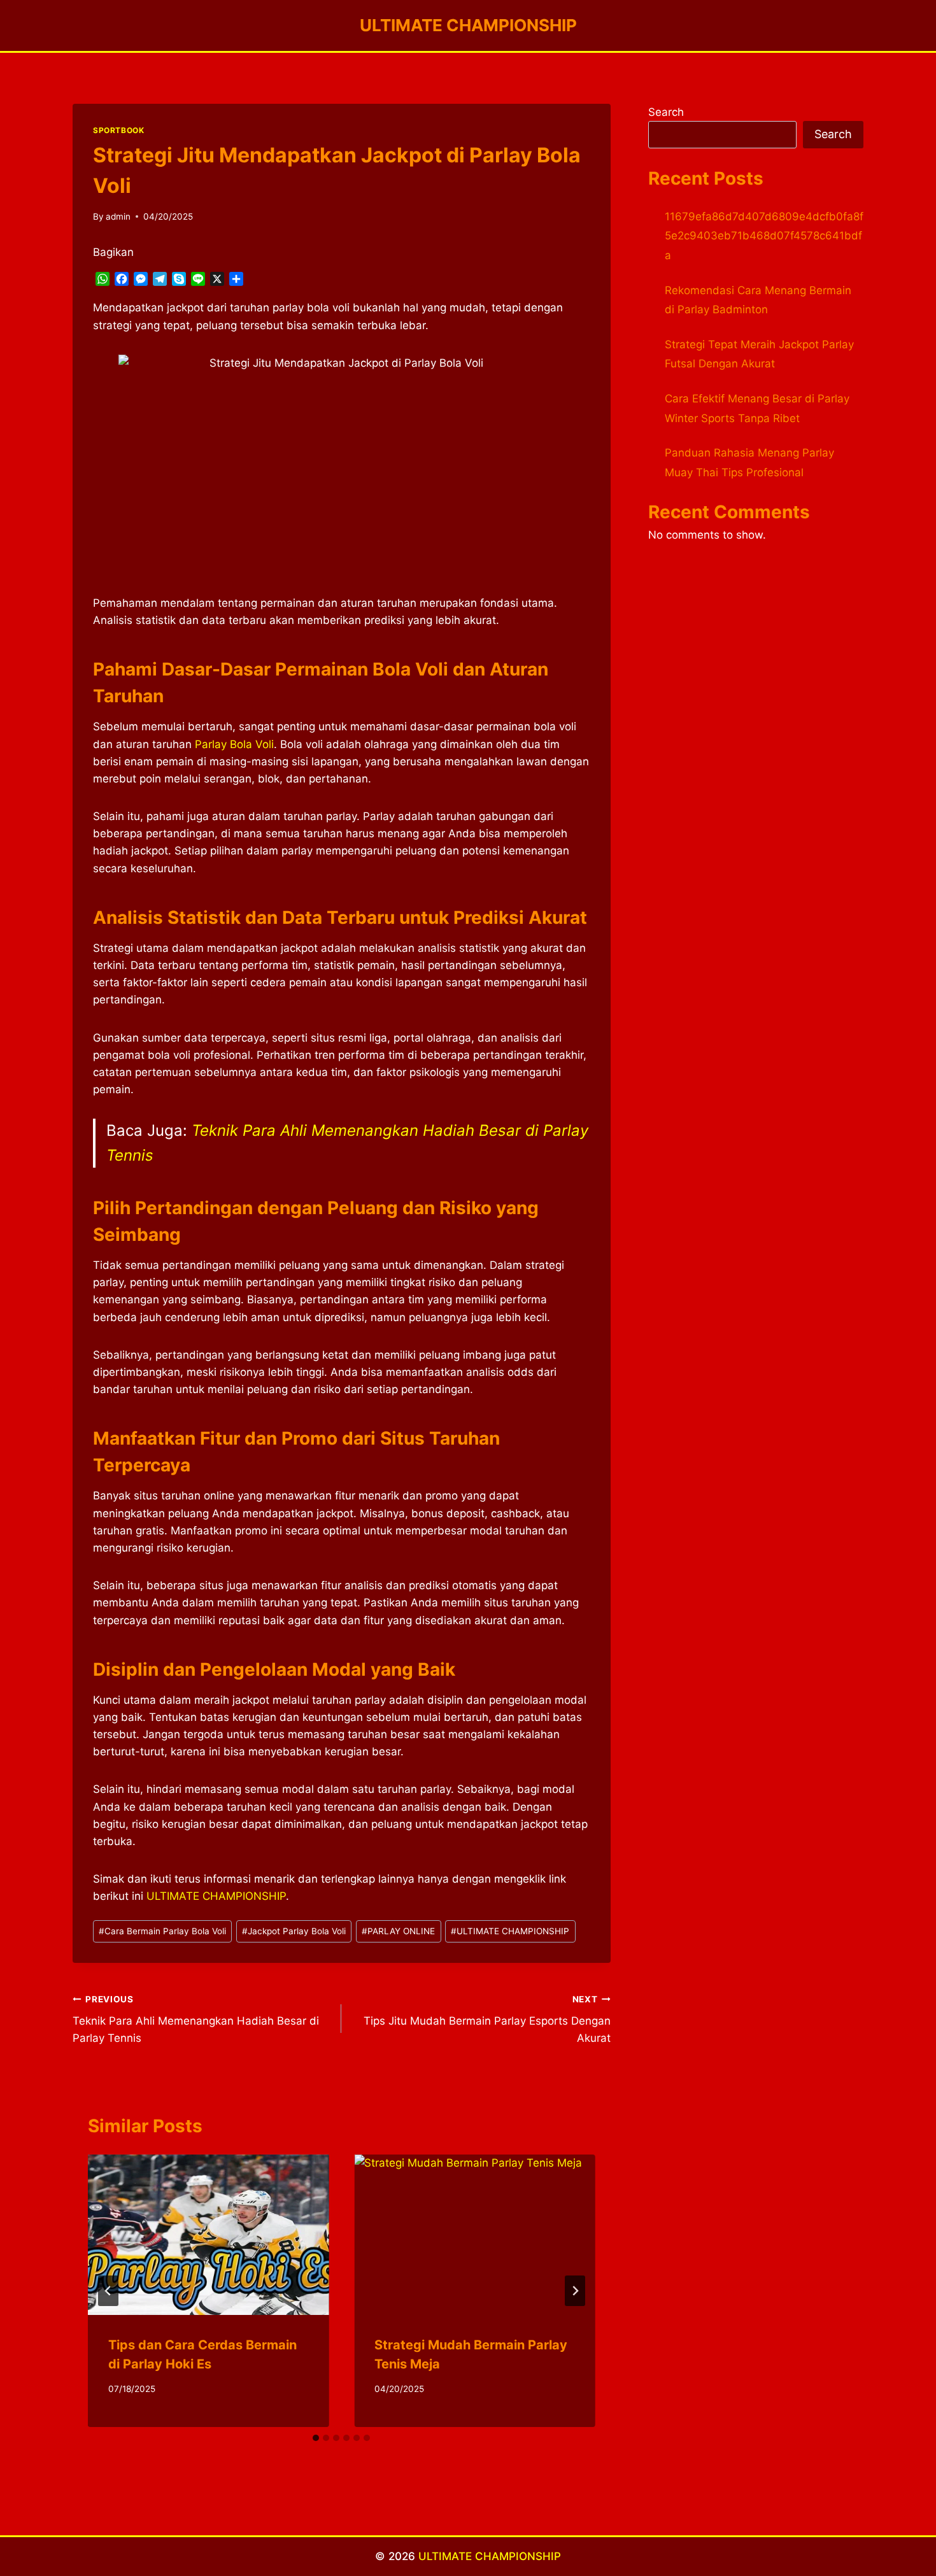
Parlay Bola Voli (234, 744)
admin (118, 216)
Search (666, 112)
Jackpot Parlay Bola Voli (294, 1931)
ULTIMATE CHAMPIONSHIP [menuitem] (216, 1896)
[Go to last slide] (108, 2291)
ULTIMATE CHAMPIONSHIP (510, 1931)
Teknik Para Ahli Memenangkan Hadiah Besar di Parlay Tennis (196, 2020)
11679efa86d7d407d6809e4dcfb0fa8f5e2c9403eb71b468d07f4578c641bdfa (764, 236)
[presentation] (208, 2235)
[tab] (316, 2438)
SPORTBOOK (118, 130)
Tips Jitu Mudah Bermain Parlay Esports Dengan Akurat (487, 2020)
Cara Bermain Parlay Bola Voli (162, 1931)
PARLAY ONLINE (398, 1931)
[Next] (575, 2291)
